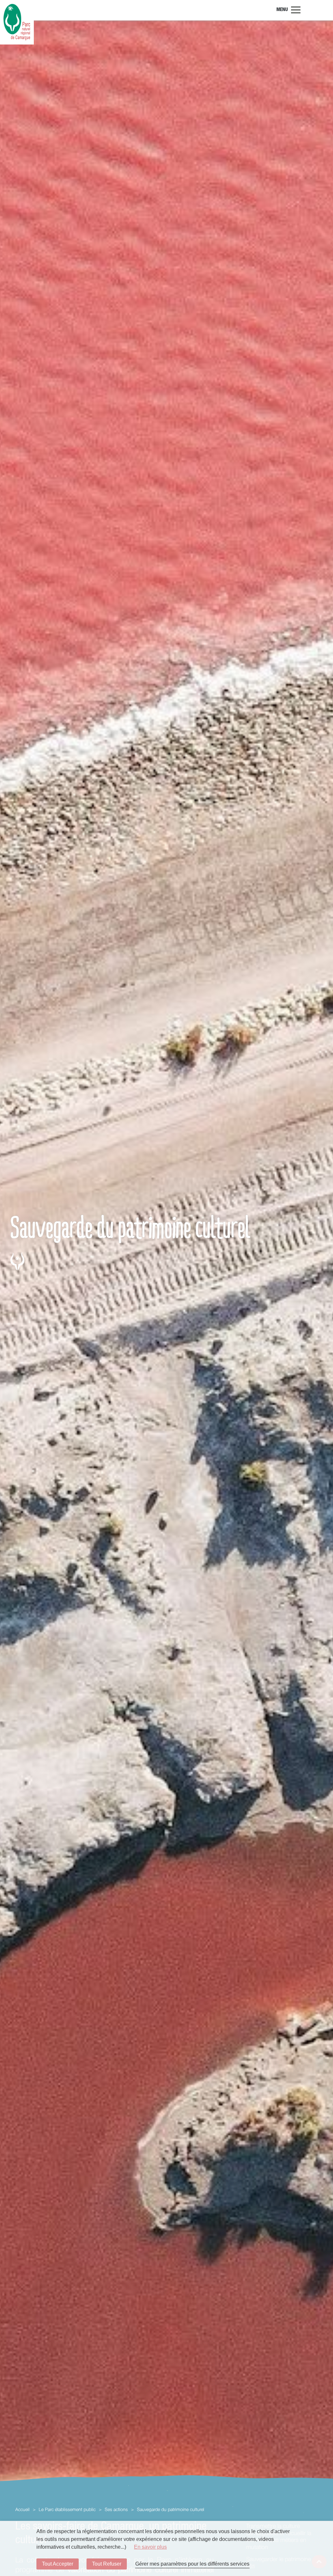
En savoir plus (150, 2547)
